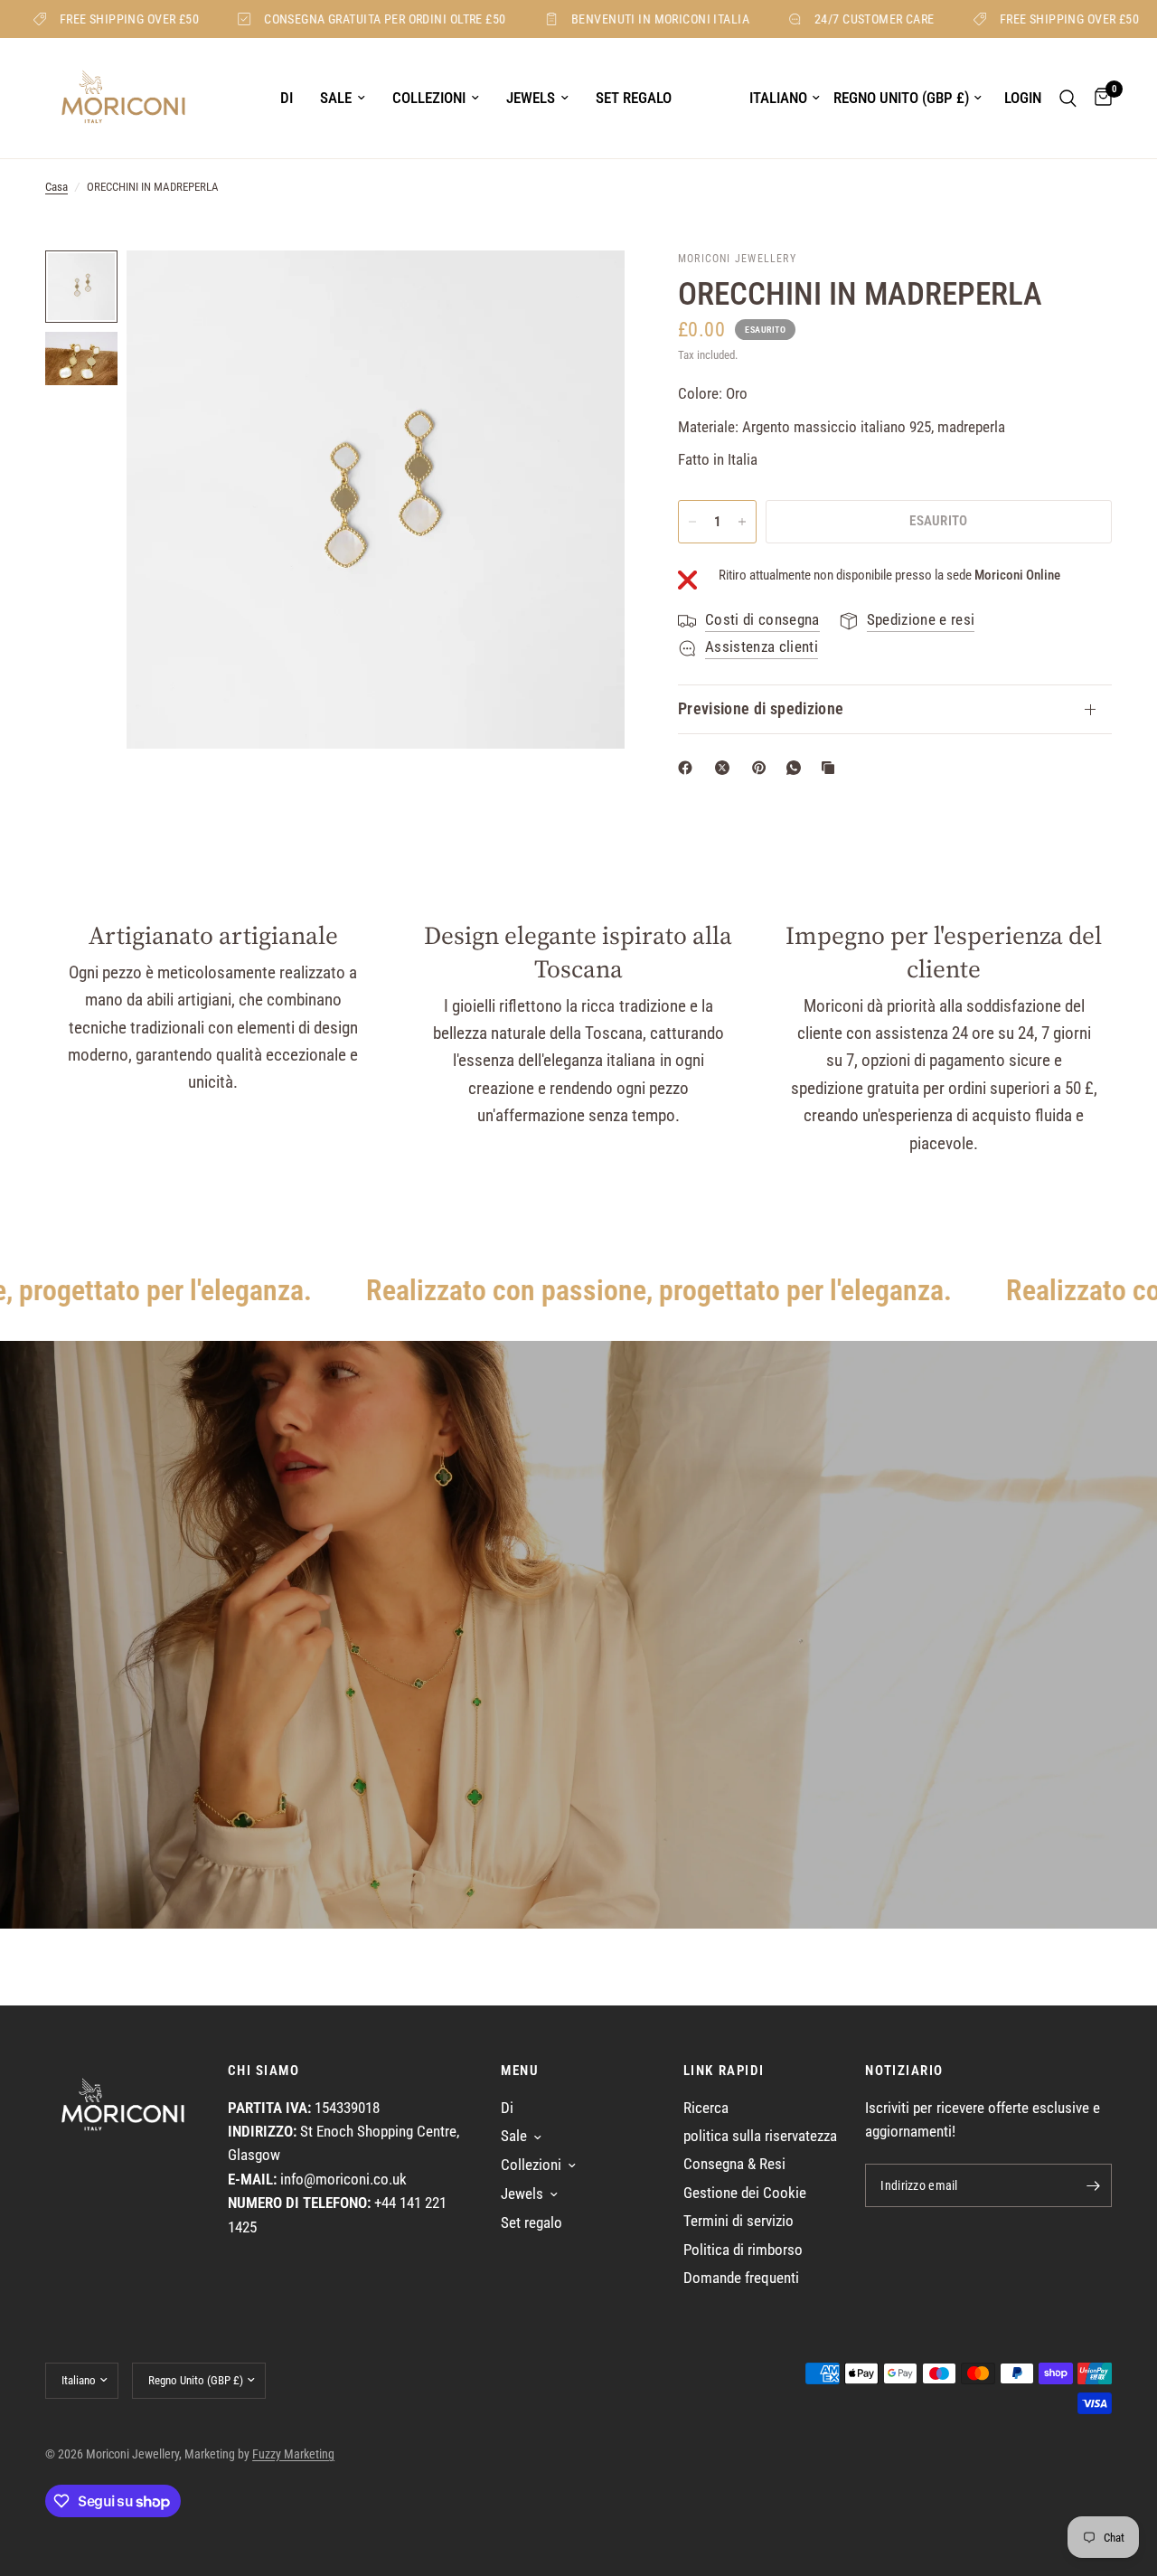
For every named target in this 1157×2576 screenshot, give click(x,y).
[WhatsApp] (797, 768)
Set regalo (634, 98)
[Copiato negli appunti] (832, 768)
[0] (1099, 98)
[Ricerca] (1068, 98)
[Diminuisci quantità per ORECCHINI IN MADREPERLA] (692, 522)
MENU (520, 2071)
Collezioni (429, 98)
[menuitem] (287, 99)
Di (287, 98)
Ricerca (706, 2108)
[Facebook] (689, 768)
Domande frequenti (741, 2278)
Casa (56, 187)
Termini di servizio (738, 2221)
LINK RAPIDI (724, 2071)
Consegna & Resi (734, 2164)
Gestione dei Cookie (745, 2193)
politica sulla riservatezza (760, 2136)
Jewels (531, 98)
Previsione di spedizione (761, 709)
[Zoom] (587, 288)
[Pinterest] (763, 768)
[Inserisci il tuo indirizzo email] (1094, 2185)
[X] (726, 768)
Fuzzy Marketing (293, 2454)
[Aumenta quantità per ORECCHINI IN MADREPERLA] (742, 522)
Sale (336, 98)
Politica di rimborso (743, 2250)
